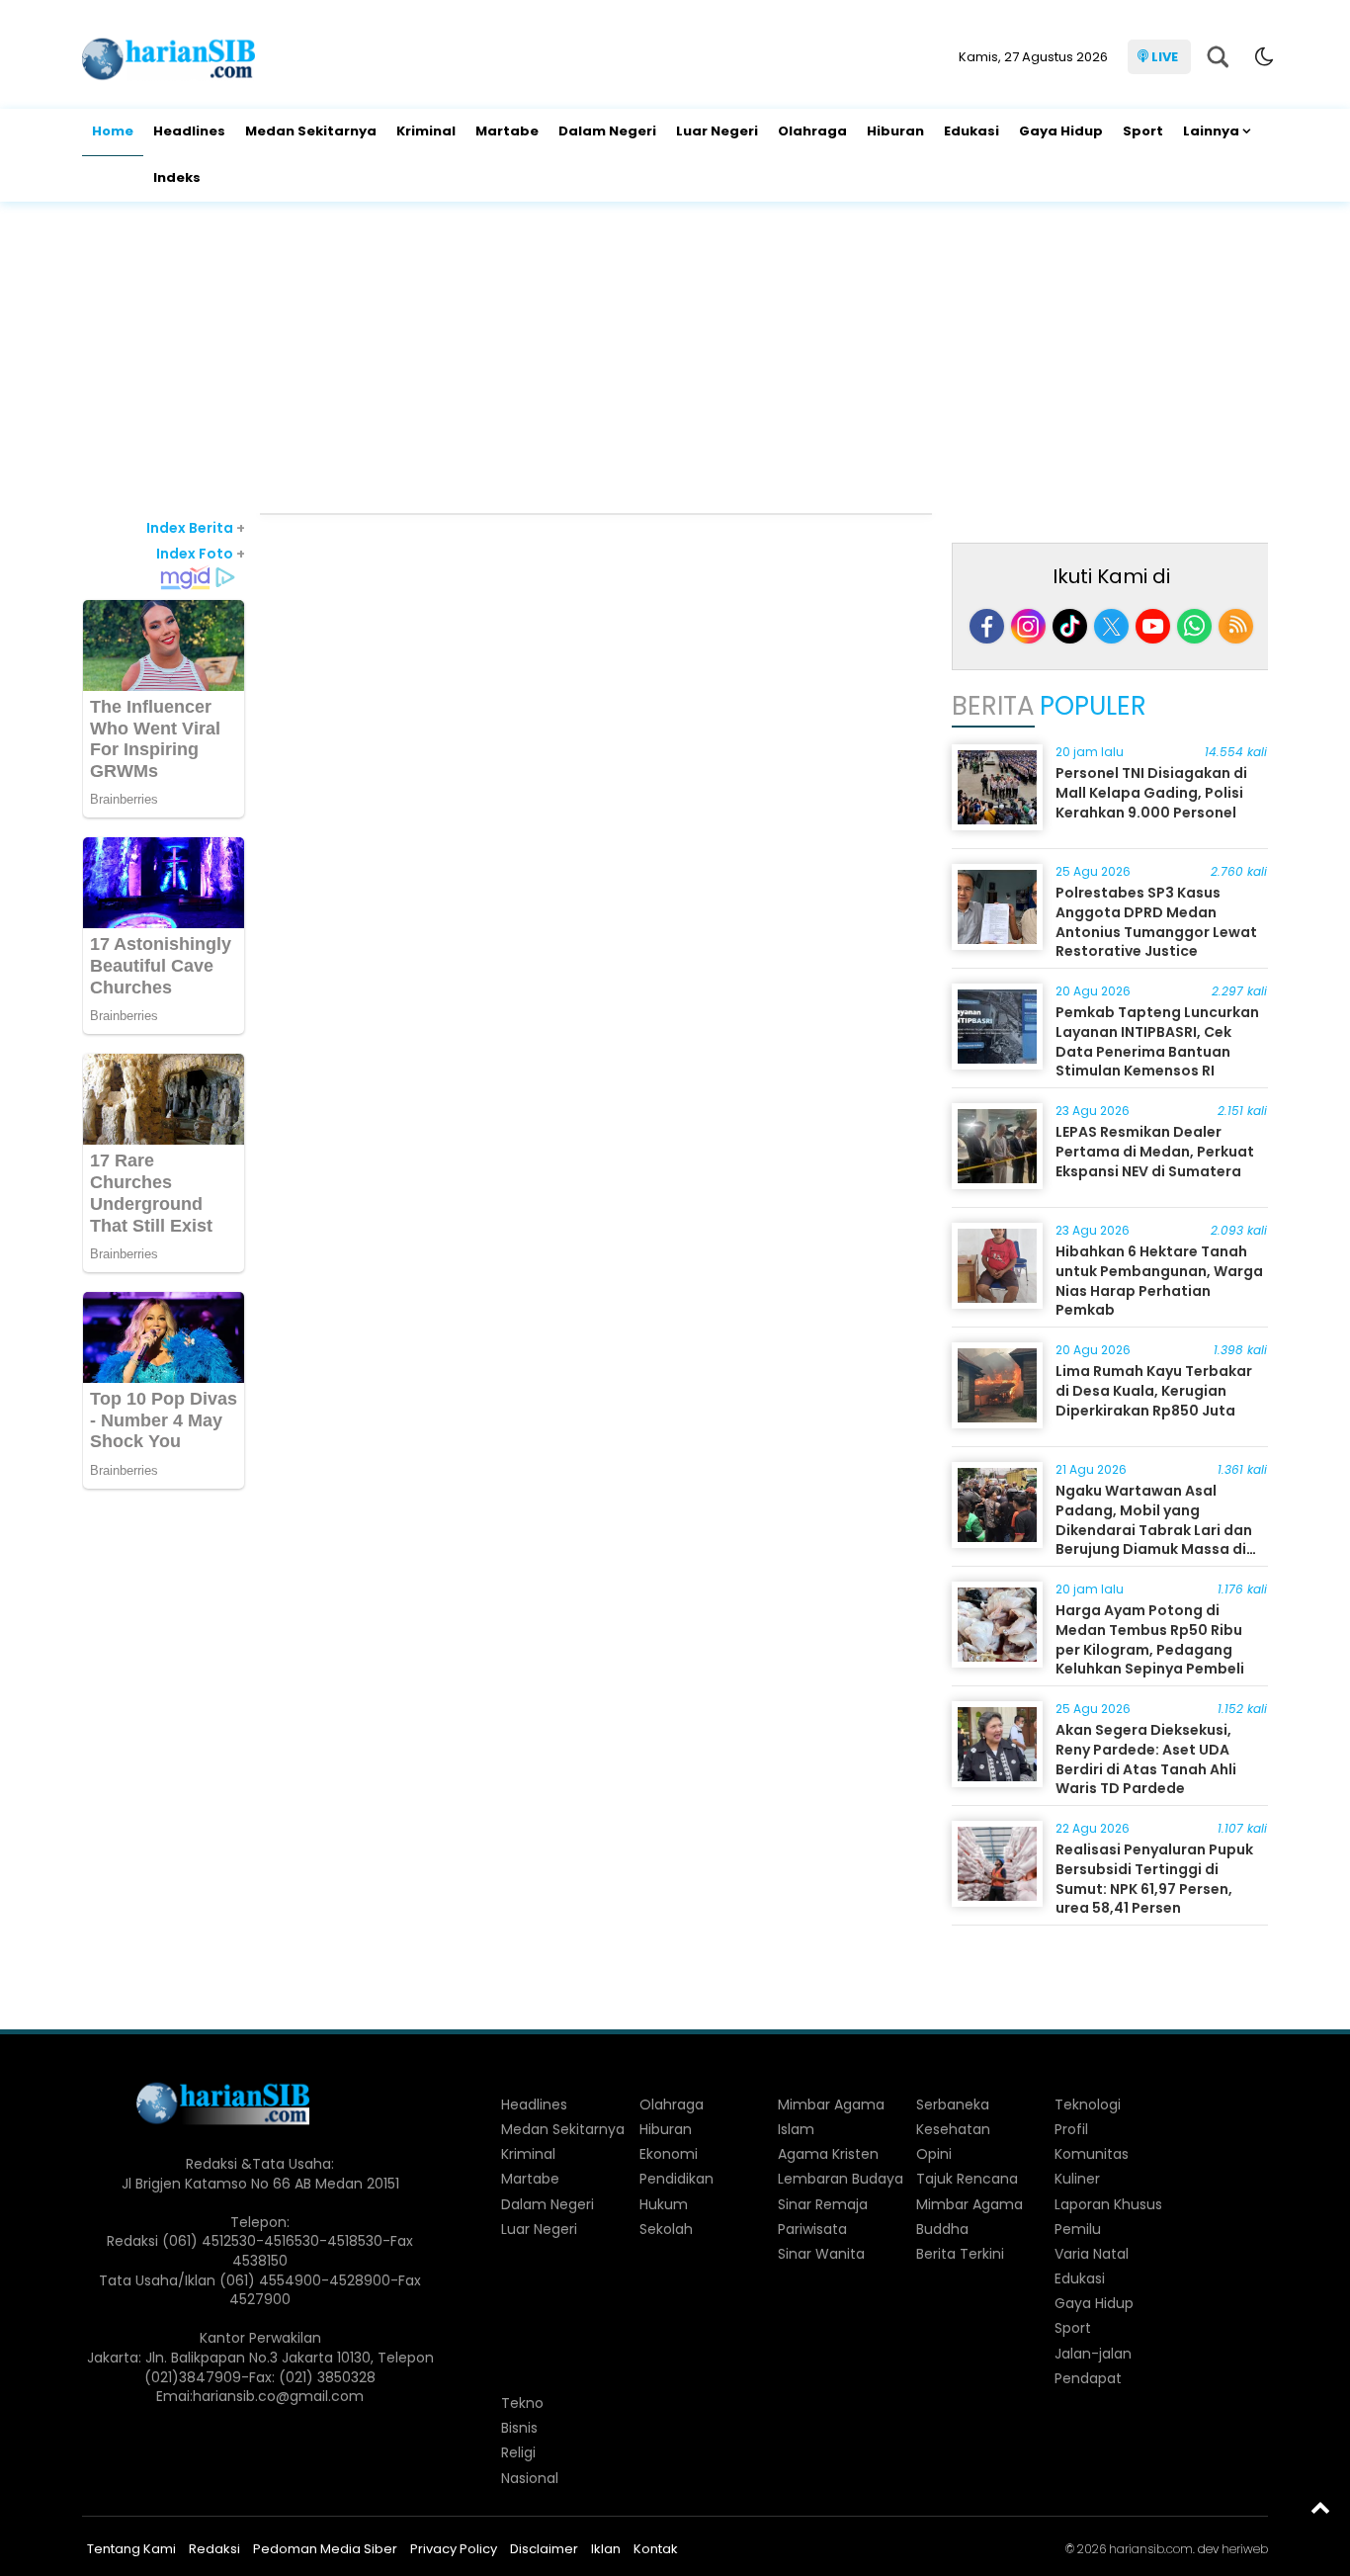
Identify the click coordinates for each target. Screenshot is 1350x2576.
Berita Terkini (960, 2254)
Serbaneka (953, 2104)
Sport (1143, 131)
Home (113, 131)
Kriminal (426, 131)
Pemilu (1078, 2229)
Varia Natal (1092, 2254)
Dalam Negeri (607, 131)
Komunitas (1092, 2154)
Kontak (656, 2549)
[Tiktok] (1070, 626)
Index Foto (201, 554)
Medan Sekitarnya (311, 131)
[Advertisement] (675, 360)
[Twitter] (1111, 626)
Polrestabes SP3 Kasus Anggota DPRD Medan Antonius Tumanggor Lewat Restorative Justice (1156, 922)
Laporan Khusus (1108, 2204)
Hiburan (895, 131)
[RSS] (1236, 626)
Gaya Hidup (1061, 131)
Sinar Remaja (823, 2204)
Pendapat (1088, 2378)
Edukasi (971, 131)
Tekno (522, 2403)
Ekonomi (669, 2154)
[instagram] (1028, 626)
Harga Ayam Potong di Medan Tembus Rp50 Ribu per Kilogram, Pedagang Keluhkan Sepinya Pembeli (1150, 1639)
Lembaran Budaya (841, 2179)
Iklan (606, 2549)
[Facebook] (987, 626)
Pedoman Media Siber (325, 2549)
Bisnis (519, 2428)
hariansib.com (1151, 2549)
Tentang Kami (131, 2549)
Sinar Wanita (821, 2254)
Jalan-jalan (1093, 2354)
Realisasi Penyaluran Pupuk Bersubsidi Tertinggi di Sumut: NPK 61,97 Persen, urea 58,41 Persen (1154, 1879)
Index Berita (196, 528)
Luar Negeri (717, 131)
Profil (1071, 2129)
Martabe (507, 131)
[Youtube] (1153, 626)
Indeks (177, 177)
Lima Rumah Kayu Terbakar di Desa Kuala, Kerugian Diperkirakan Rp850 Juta (1154, 1390)
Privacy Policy (454, 2549)
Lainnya (1211, 131)
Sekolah (666, 2229)
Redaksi (214, 2549)
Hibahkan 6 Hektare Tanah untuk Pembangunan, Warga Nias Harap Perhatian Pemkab (1159, 1281)
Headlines (189, 131)
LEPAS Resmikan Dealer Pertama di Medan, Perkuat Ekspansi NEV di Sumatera (1155, 1151)
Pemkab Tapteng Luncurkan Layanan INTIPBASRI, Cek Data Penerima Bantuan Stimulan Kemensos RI (1157, 1041)
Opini (934, 2154)
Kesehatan (953, 2129)
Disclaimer (544, 2549)
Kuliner (1077, 2179)
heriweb (1245, 2549)
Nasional (530, 2478)
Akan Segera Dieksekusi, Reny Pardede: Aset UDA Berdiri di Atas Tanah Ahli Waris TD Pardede (1146, 1759)
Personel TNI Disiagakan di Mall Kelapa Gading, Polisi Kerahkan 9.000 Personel (1151, 792)
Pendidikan (676, 2179)
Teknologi (1088, 2104)
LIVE (1165, 57)
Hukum (664, 2204)
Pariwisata (812, 2229)
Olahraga (812, 131)
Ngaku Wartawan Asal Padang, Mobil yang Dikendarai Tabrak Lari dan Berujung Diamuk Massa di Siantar (1154, 1529)
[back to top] (1320, 2507)
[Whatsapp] (1194, 626)
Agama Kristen (828, 2154)
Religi (518, 2452)
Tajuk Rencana (967, 2179)
